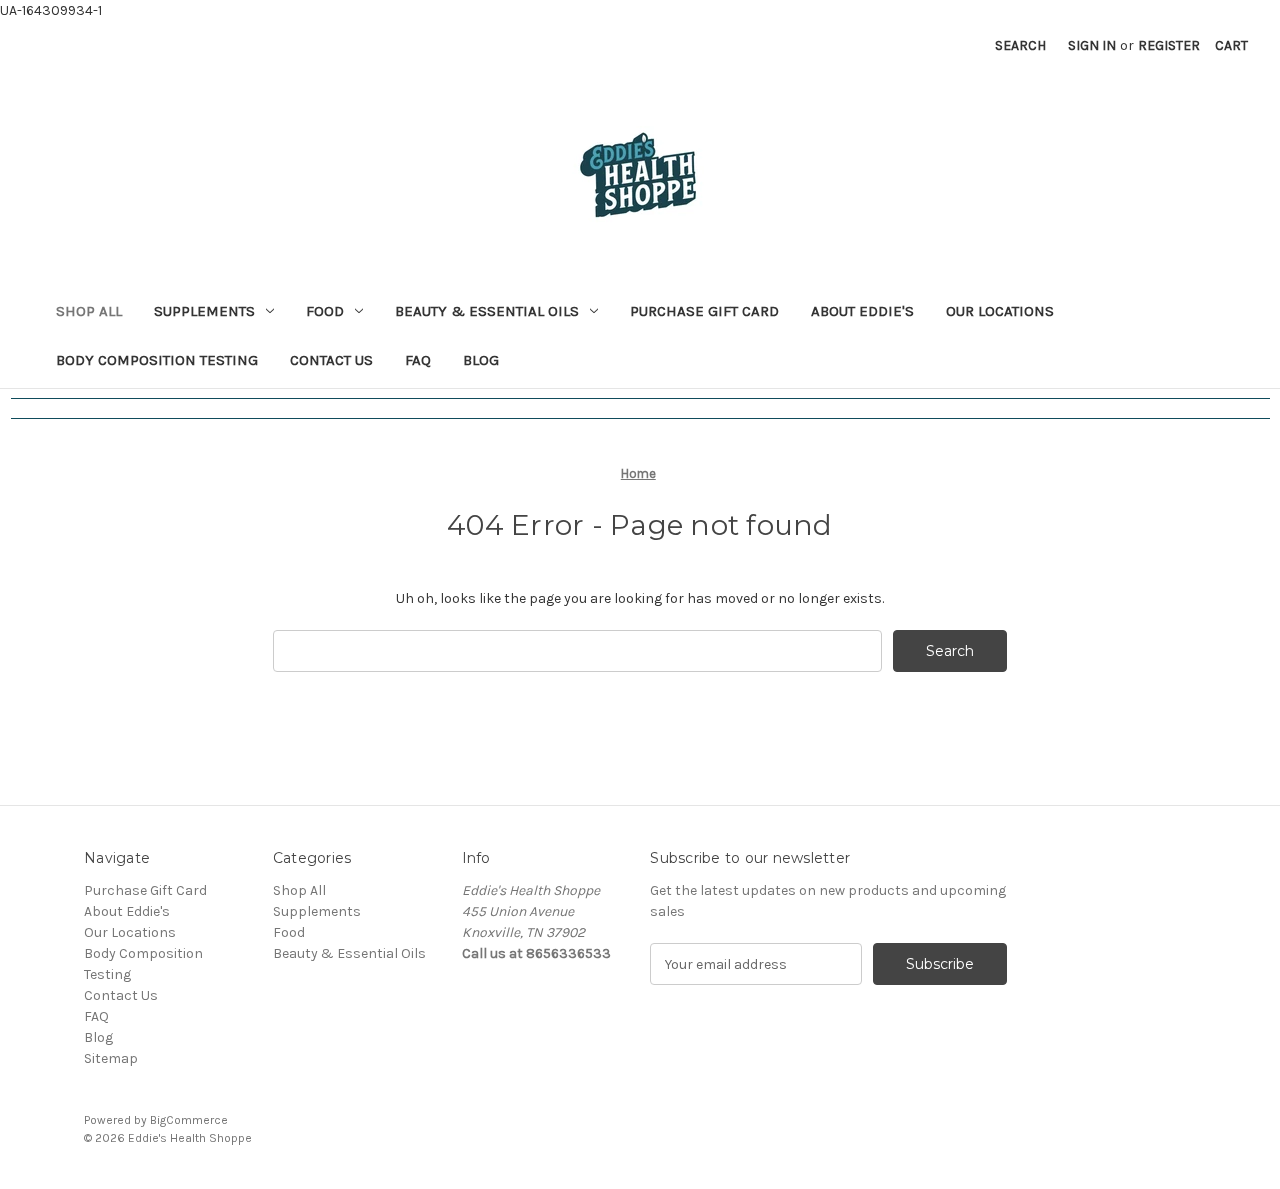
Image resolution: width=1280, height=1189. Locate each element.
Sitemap (111, 1058)
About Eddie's (862, 311)
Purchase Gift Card (704, 311)
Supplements (204, 311)
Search (1020, 45)
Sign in (1092, 45)
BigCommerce (189, 1120)
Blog (481, 360)
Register (1169, 45)
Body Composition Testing (157, 360)
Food (325, 311)
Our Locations (1000, 311)
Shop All (89, 311)
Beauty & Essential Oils (487, 311)
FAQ (418, 360)
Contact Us (331, 360)
